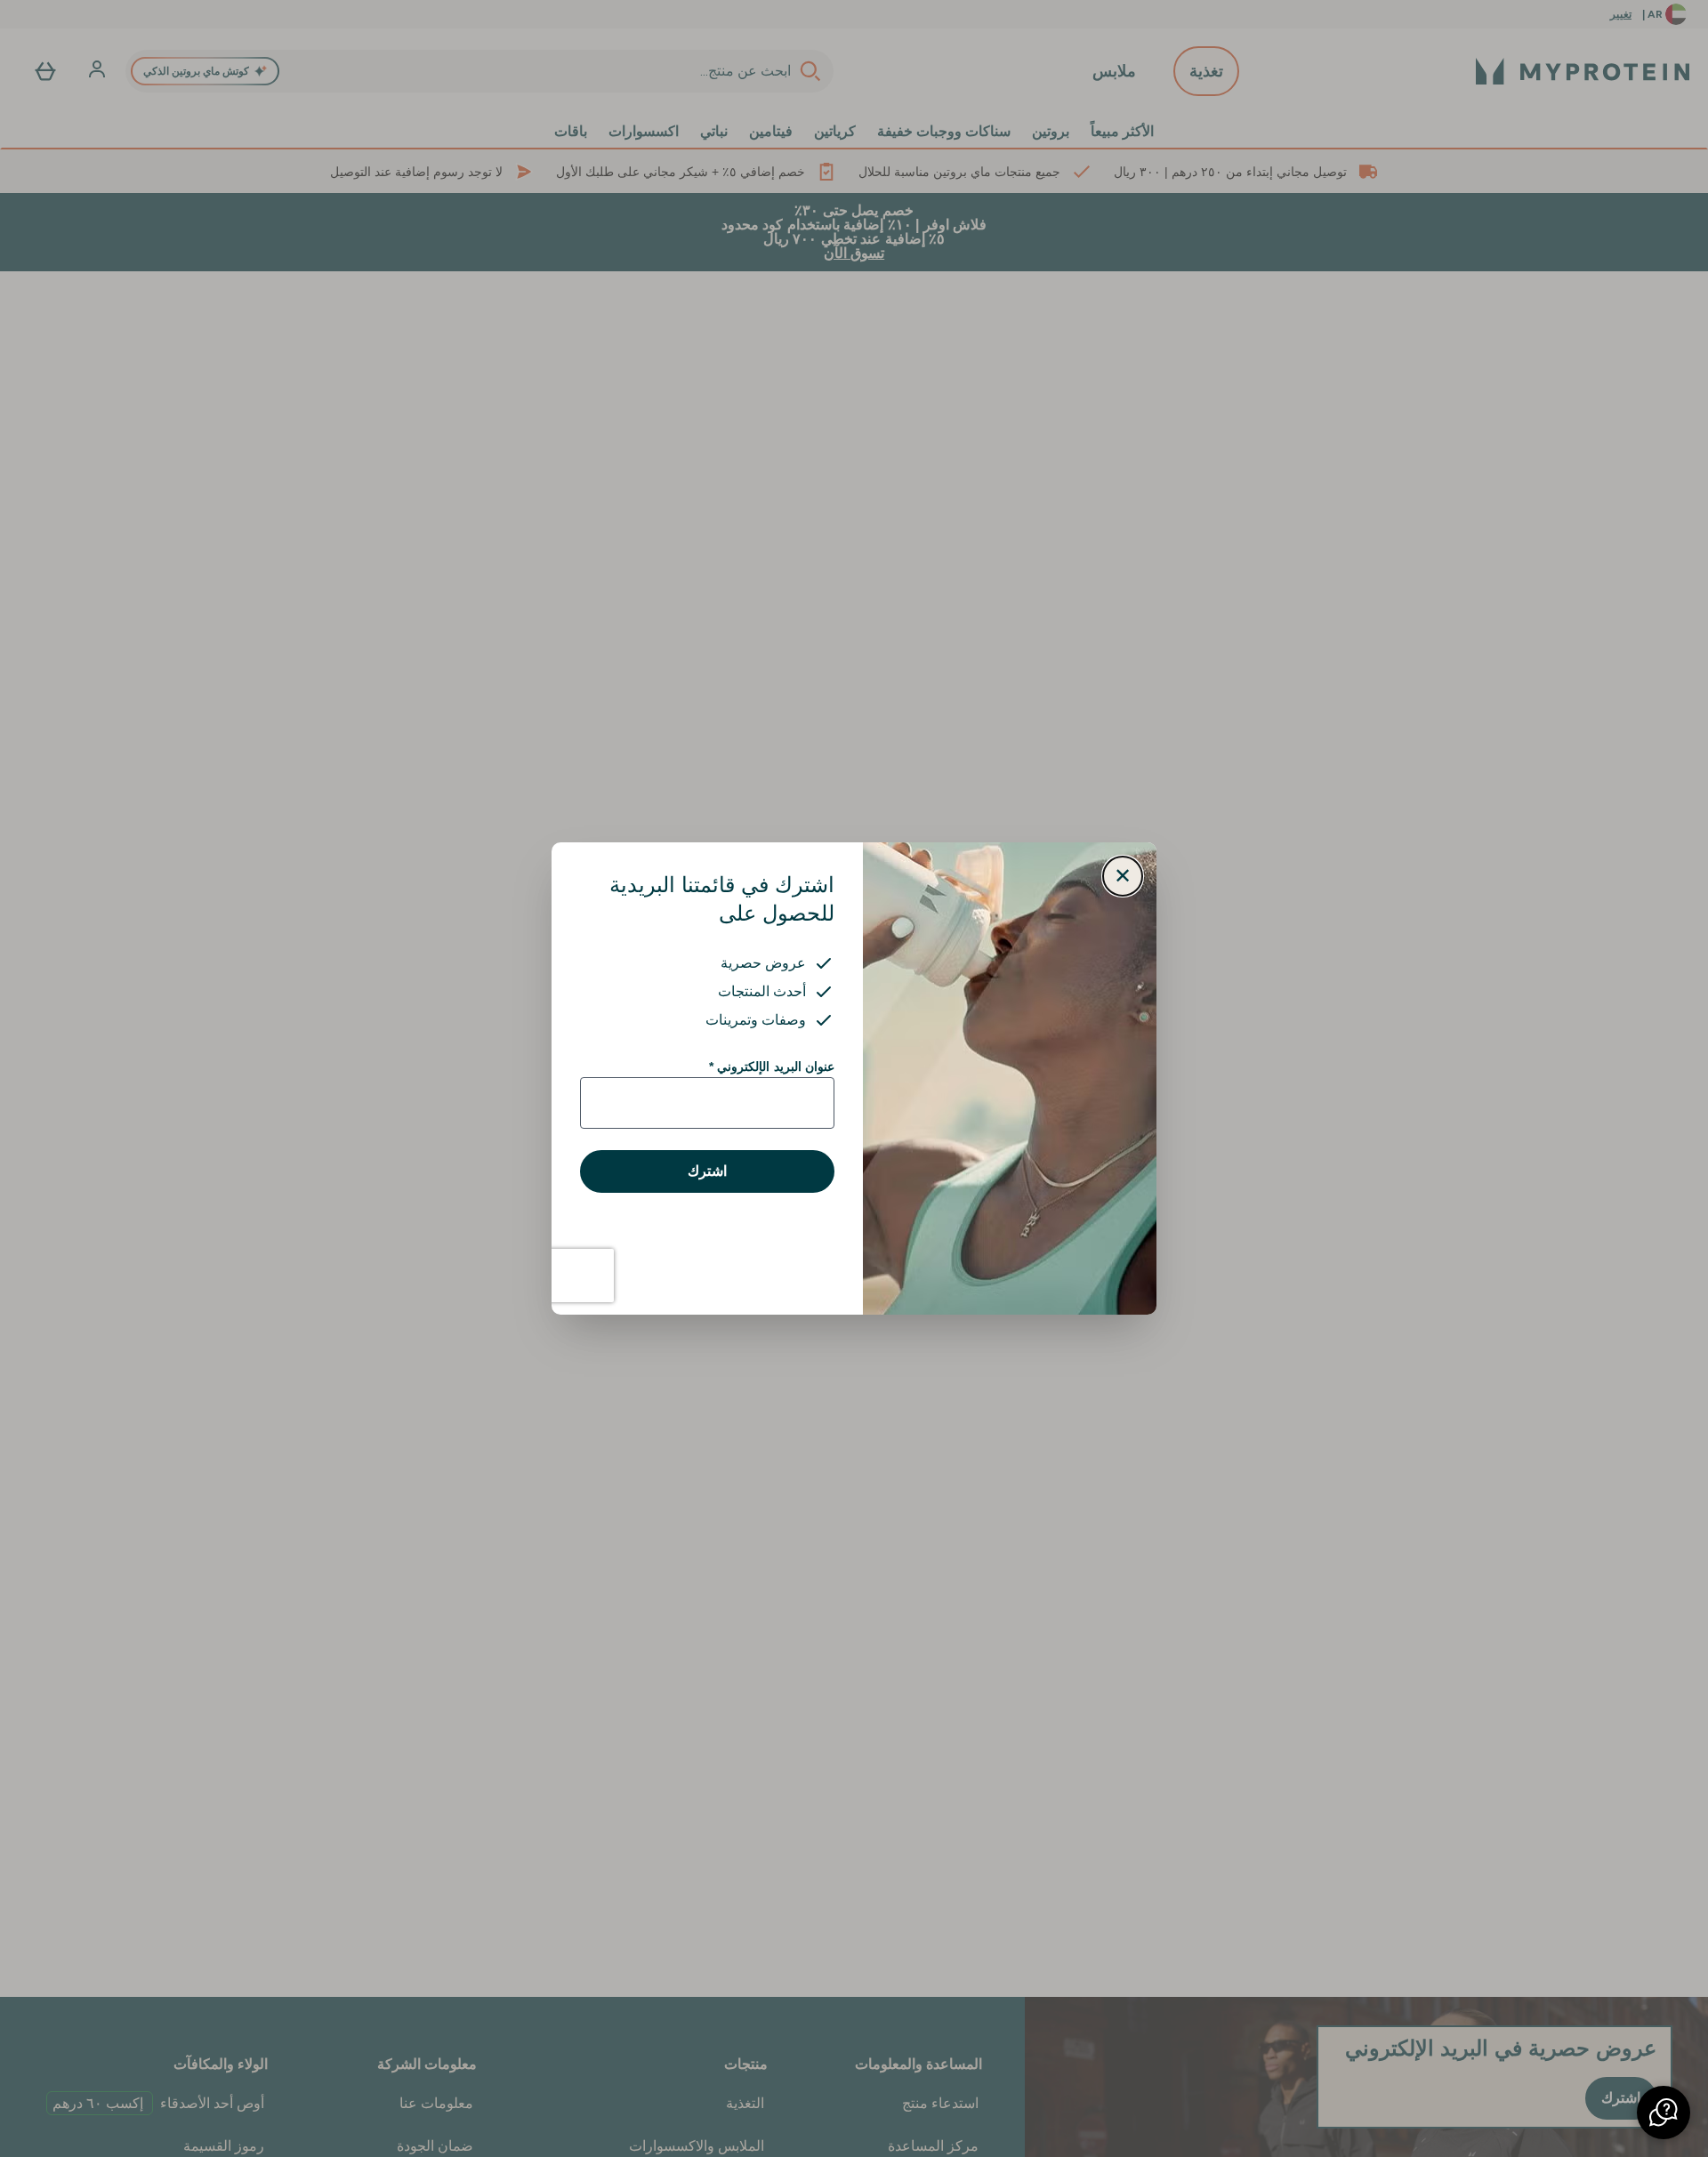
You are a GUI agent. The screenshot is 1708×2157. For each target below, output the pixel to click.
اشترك (707, 1171)
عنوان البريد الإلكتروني (772, 1066)
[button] (1664, 2113)
